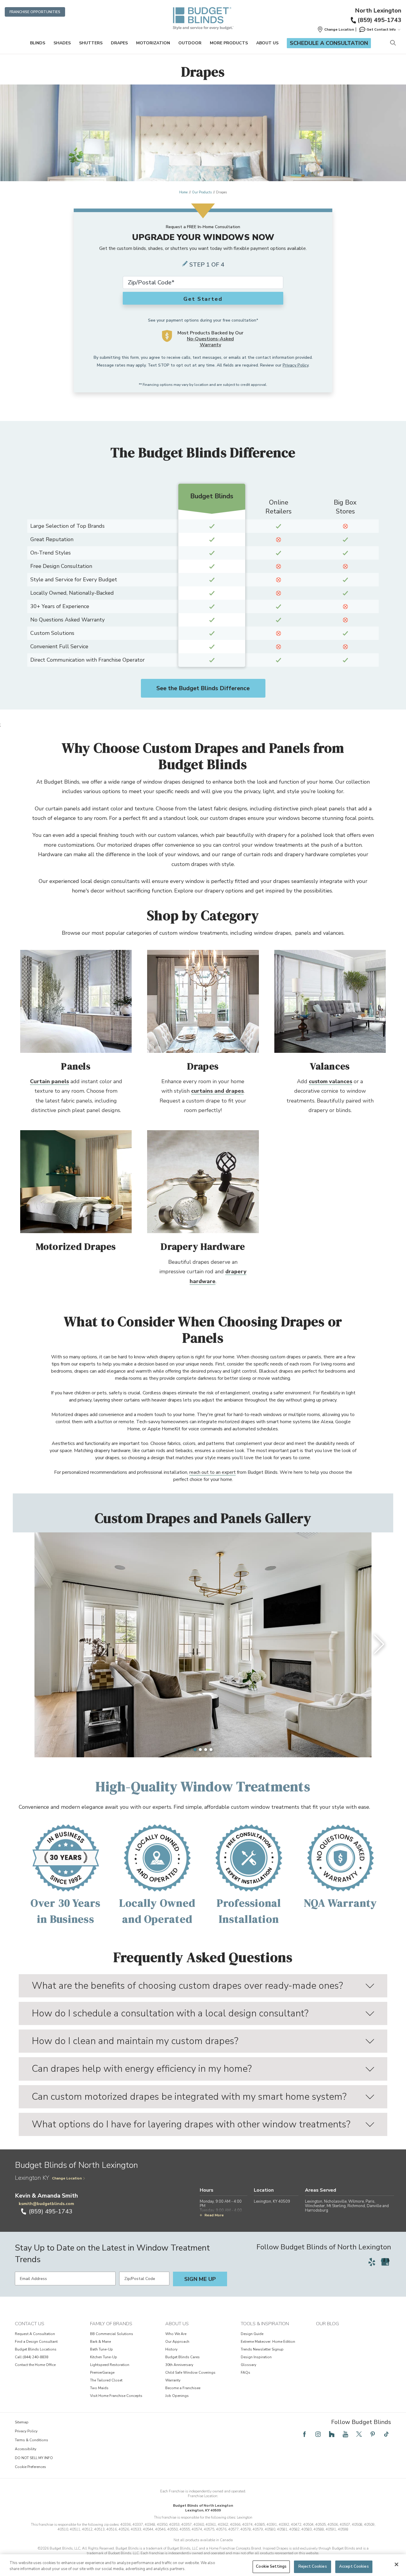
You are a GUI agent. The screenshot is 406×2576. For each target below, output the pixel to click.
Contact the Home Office (35, 2365)
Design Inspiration (256, 2357)
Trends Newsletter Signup (262, 2349)
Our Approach (177, 2342)
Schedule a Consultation (329, 43)
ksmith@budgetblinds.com (46, 2204)
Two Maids (99, 2388)
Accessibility (26, 2449)
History (171, 2349)
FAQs (246, 2373)
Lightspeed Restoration (110, 2365)
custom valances (331, 1081)
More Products (229, 43)
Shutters (91, 43)
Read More (214, 2215)
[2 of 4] (200, 1750)
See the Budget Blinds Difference (203, 688)
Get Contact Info (381, 29)
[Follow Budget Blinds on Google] (385, 2262)
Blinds (38, 43)
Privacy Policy (296, 365)
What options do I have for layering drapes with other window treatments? (191, 2124)
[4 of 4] (211, 1750)
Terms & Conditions (32, 2440)
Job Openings (177, 2396)
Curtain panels (49, 1081)
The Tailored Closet (106, 2380)
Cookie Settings (271, 2566)
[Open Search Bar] (393, 43)
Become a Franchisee (183, 2388)
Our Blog (327, 2324)
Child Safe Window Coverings (190, 2373)
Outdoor (190, 43)
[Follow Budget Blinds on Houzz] (332, 2434)
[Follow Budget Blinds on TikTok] (386, 2434)
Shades (62, 43)
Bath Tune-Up (101, 2349)
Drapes (119, 43)
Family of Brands (111, 2324)
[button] (336, 29)
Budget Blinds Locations (36, 2349)
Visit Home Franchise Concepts (116, 2396)
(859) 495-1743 (379, 20)
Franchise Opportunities (35, 12)
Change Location (67, 2178)
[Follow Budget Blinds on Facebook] (304, 2434)
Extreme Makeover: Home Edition (268, 2342)
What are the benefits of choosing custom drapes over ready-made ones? (187, 1986)
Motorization (153, 43)
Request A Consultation (35, 2334)
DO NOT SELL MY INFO (34, 2458)
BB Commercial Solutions (112, 2334)
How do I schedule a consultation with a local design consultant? (170, 2013)
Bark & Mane (100, 2342)
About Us (267, 43)
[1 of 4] (195, 1750)
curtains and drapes (217, 1091)
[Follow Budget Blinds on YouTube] (345, 2434)
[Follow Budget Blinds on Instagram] (318, 2434)
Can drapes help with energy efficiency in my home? (142, 2069)
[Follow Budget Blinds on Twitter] (359, 2434)
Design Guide (252, 2334)
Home (183, 192)
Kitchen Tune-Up (104, 2357)
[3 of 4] (206, 1750)
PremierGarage (102, 2373)
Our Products (202, 192)
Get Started (203, 299)
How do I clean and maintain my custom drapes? (135, 2041)
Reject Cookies (313, 2566)
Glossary (248, 2365)
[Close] (396, 2564)
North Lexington (378, 11)
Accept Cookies (354, 2566)
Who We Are (176, 2334)
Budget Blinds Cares (182, 2357)
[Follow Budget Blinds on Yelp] (372, 2262)
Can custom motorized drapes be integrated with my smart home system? (189, 2097)
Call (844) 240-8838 (32, 2357)
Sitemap (22, 2422)
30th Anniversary (179, 2365)
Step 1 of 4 (207, 265)
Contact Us (30, 2324)
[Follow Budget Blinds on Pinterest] (373, 2434)
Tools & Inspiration (265, 2324)
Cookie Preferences (30, 2467)
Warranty (173, 2380)
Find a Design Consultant (36, 2342)
